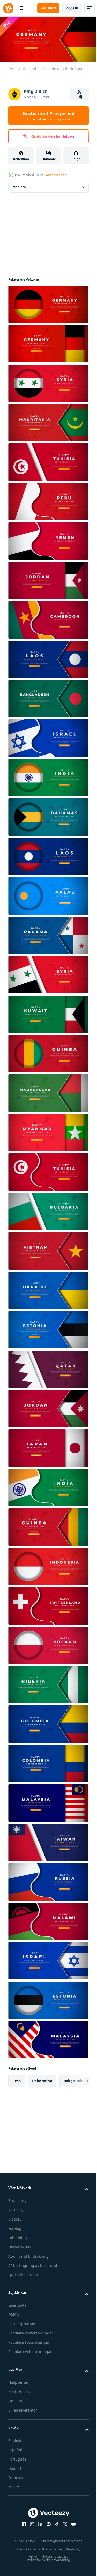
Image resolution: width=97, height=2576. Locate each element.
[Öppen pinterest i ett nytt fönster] (47, 2522)
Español (15, 2448)
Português (17, 2457)
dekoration (42, 2079)
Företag (15, 2227)
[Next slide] (77, 2079)
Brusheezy (17, 2199)
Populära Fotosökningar (29, 2341)
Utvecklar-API (20, 2245)
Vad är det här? (56, 175)
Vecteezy (16, 2208)
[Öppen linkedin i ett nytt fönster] (38, 2522)
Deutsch (15, 2467)
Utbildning (18, 2236)
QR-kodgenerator (23, 2273)
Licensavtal (18, 2303)
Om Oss (15, 2399)
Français (16, 2476)
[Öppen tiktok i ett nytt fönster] (55, 2522)
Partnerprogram (22, 2322)
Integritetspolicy (54, 2555)
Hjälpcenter (18, 2380)
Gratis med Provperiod (48, 116)
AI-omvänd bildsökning (28, 2254)
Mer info (19, 185)
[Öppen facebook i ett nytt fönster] (22, 2522)
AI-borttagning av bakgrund (33, 2264)
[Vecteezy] (8, 8)
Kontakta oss (19, 2390)
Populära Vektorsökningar (31, 2331)
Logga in (71, 8)
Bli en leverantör (23, 2408)
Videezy (15, 2217)
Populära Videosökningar (30, 2350)
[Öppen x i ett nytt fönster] (63, 2522)
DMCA (14, 2313)
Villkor (32, 2555)
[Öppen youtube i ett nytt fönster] (71, 2522)
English (15, 2439)
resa (17, 2079)
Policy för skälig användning (47, 2558)
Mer (12, 2485)
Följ (79, 97)
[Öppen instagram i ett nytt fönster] (30, 2522)
